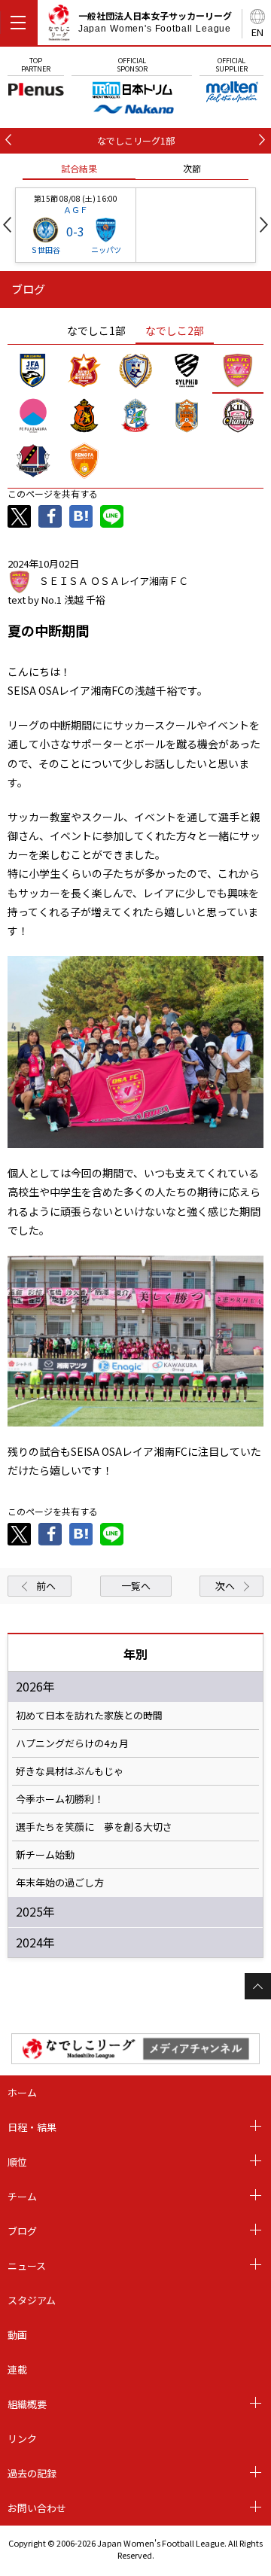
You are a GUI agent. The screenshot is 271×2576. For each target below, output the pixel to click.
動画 (17, 2335)
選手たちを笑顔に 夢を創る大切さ (94, 1827)
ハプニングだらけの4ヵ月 (72, 1743)
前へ (46, 1586)
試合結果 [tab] (79, 168)
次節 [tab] (192, 168)
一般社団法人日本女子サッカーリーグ (155, 22)
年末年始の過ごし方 (60, 1883)
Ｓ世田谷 (45, 250)
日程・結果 (32, 2127)
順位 (17, 2162)
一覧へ (136, 1586)
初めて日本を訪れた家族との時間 (89, 1716)
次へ (225, 1586)
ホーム (22, 2092)
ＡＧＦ (76, 209)
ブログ (22, 2231)
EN (257, 32)
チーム (22, 2196)
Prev (7, 225)
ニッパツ (106, 250)
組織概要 (27, 2404)
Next (264, 225)
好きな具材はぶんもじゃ (70, 1771)
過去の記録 (32, 2473)
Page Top (258, 1986)
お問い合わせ (37, 2508)
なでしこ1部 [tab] (96, 330)
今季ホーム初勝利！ (60, 1799)
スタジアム (32, 2300)
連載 (17, 2369)
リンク (22, 2439)
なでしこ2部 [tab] (175, 330)
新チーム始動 (45, 1855)
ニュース (27, 2265)
